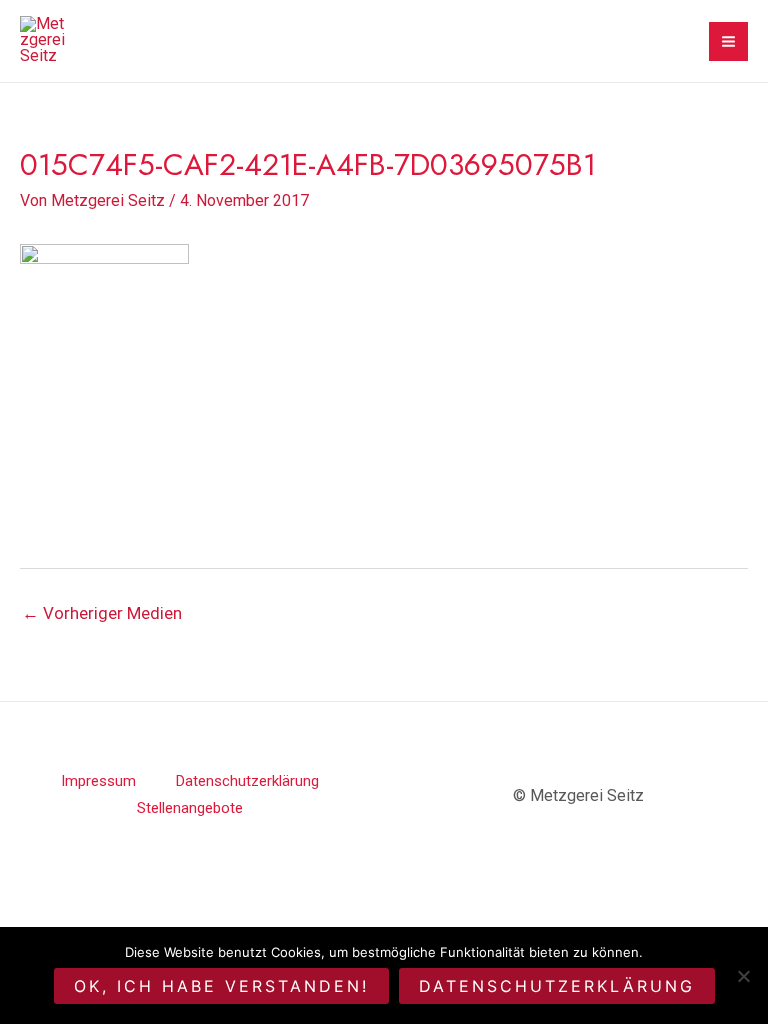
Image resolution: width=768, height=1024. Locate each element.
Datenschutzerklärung (247, 781)
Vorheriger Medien (102, 613)
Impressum (98, 781)
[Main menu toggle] (728, 41)
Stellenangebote (190, 808)
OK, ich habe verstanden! (221, 986)
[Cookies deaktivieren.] (743, 976)
